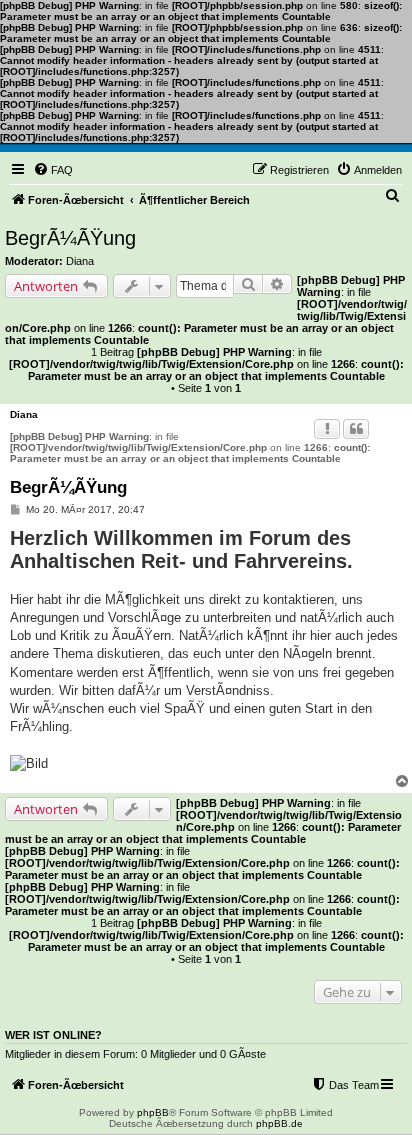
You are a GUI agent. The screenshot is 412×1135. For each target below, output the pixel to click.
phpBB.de (279, 1123)
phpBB (153, 1112)
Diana (80, 261)
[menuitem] (53, 170)
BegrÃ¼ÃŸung (70, 238)
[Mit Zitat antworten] (356, 429)
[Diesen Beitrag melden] (327, 429)
